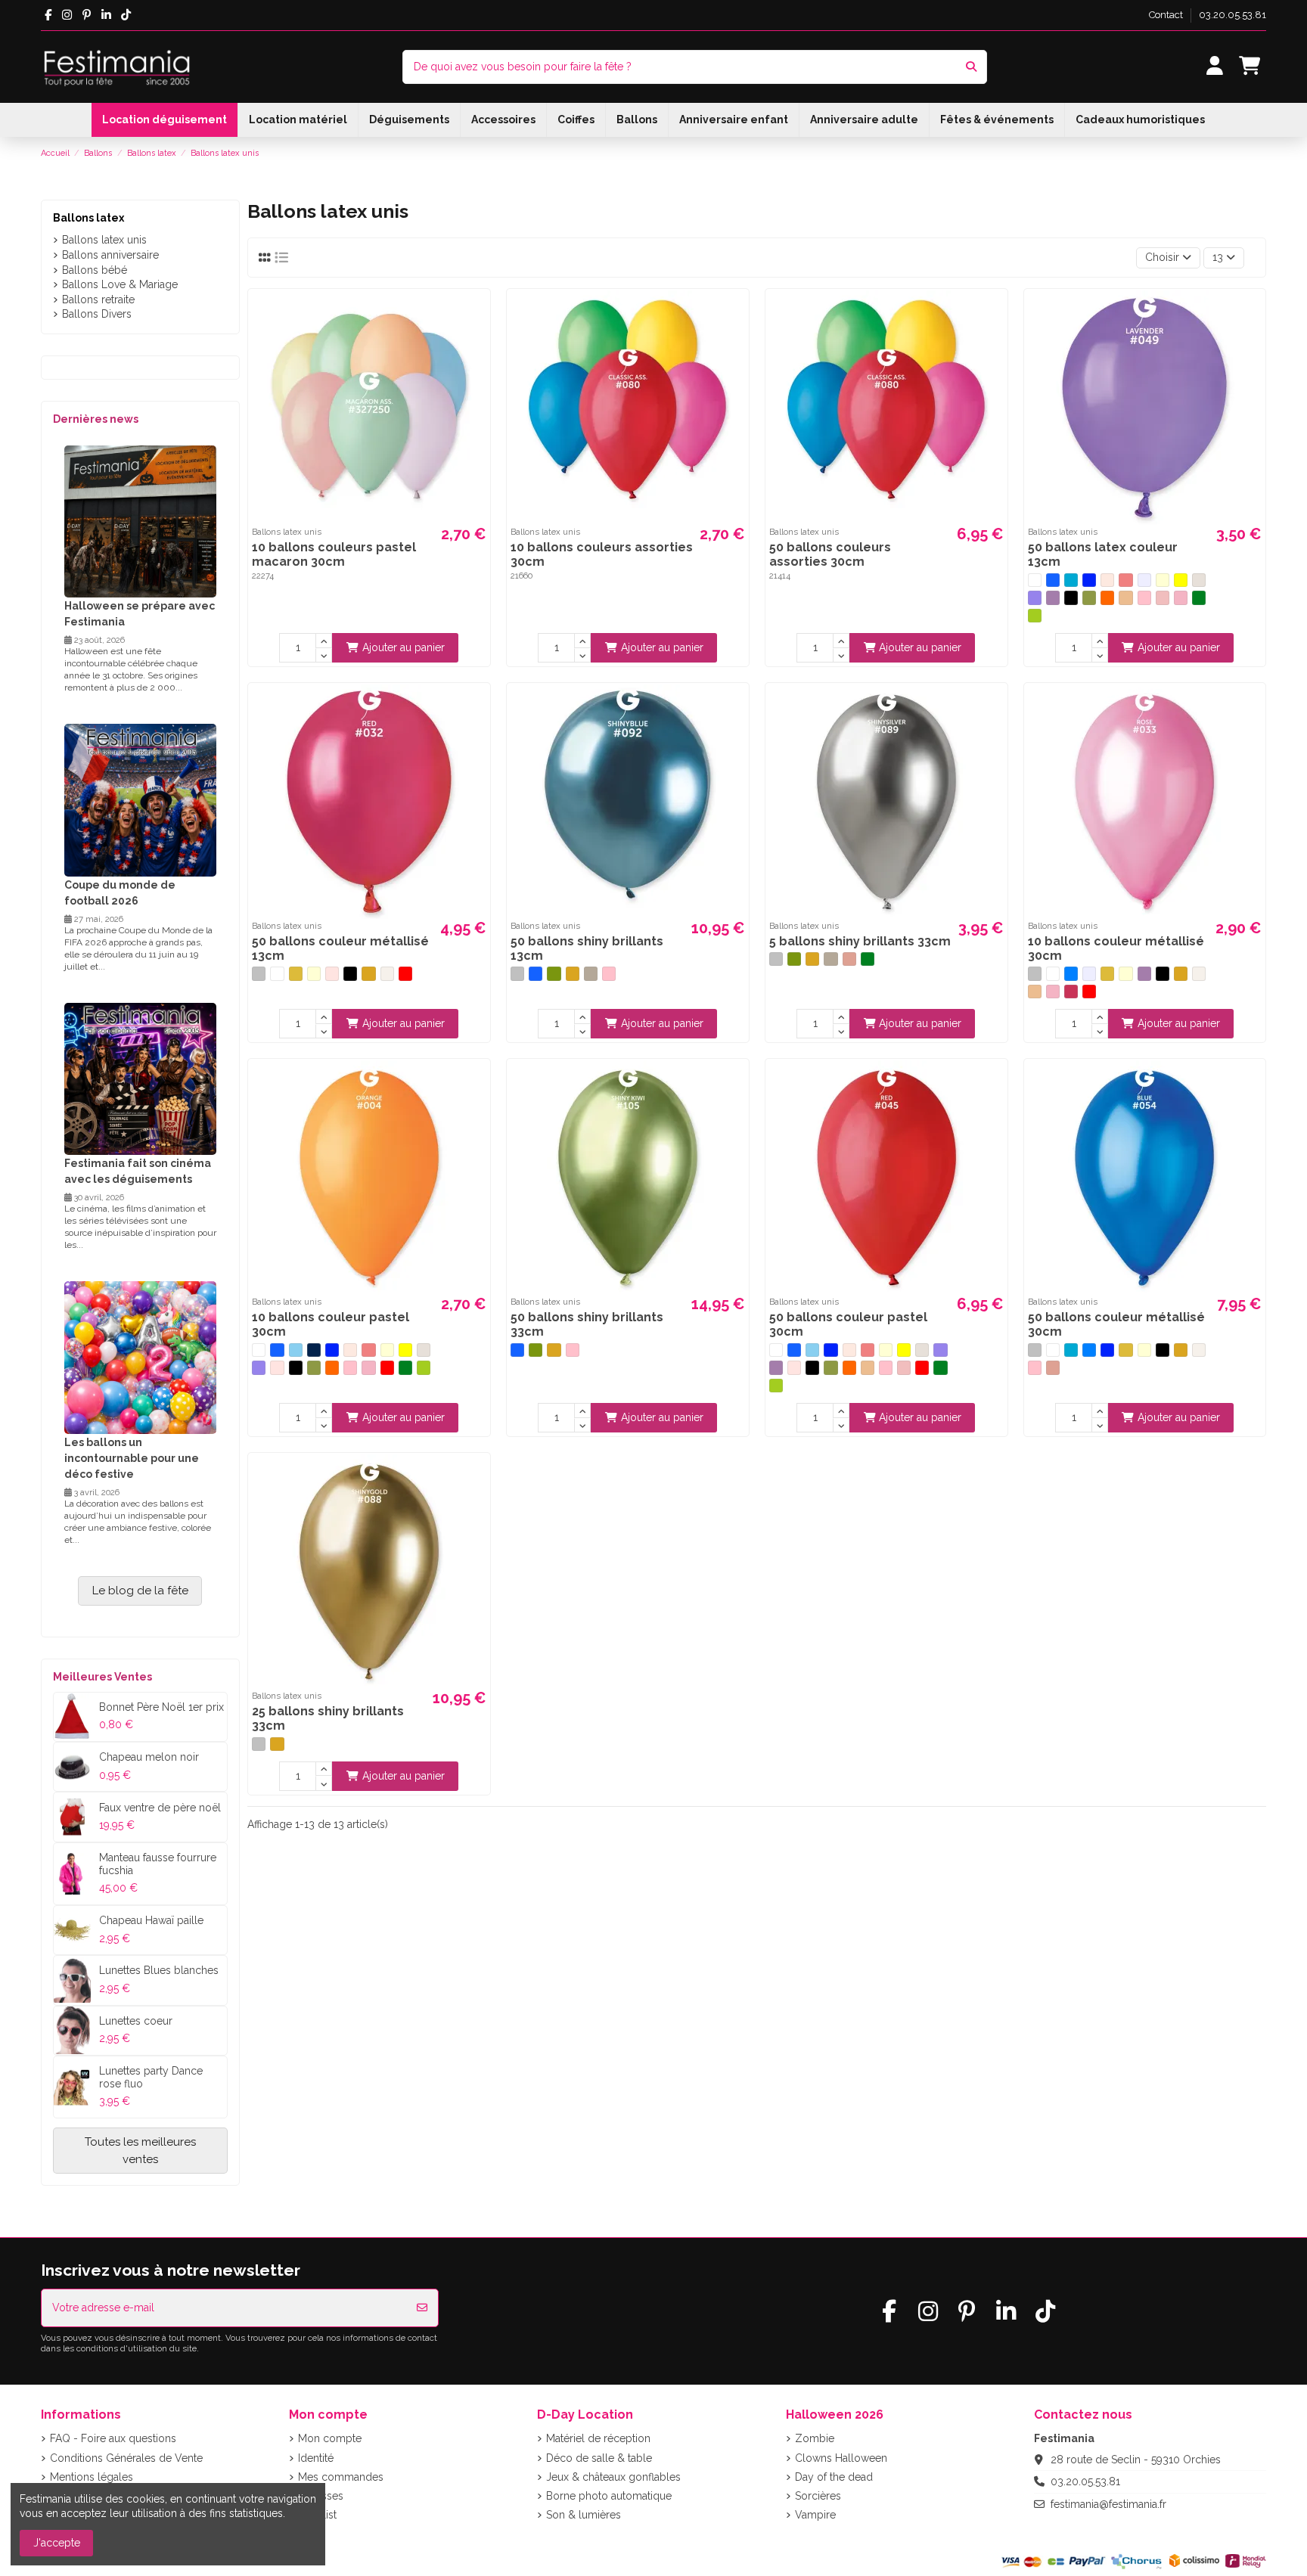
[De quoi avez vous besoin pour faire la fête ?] (971, 67)
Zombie (815, 2438)
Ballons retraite (98, 299)
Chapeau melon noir (149, 1757)
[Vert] (1199, 597)
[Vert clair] (1035, 616)
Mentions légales (92, 2477)
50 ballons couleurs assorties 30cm (830, 554)
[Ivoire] (1163, 580)
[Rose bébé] (1163, 597)
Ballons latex (88, 218)
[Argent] (259, 973)
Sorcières (818, 2496)
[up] (324, 641)
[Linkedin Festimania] (106, 15)
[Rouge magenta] (1071, 992)
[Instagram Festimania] (67, 15)
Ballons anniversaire (110, 255)
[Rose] (1144, 597)
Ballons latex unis (104, 240)
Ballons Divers (97, 314)
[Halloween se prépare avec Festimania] (140, 520)
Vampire (815, 2515)
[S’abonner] (422, 2308)
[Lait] (1199, 580)
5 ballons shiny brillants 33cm (860, 941)
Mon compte (330, 2438)
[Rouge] (405, 973)
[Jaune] (1181, 580)
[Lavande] (1035, 597)
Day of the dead (834, 2477)
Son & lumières (584, 2515)
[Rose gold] (849, 959)
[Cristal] (1144, 580)
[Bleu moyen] (1071, 973)
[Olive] (1089, 597)
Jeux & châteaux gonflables (613, 2477)
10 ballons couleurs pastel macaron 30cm (334, 554)
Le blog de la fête (140, 1591)
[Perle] (387, 973)
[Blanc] (1035, 580)
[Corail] (1125, 580)
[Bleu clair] (1071, 580)
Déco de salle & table (599, 2458)
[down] (324, 656)
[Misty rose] (332, 973)
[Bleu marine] (314, 1350)
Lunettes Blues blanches (159, 1970)
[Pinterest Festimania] (87, 15)
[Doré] (296, 973)
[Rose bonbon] (1181, 597)
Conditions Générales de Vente (126, 2458)
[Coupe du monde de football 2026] (140, 799)
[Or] (368, 973)
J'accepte (57, 2543)
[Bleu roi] (1089, 580)
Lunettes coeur (136, 2021)
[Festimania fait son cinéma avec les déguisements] (140, 1078)
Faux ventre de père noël (160, 1808)
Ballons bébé (95, 270)
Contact (1167, 15)
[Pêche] (1125, 597)
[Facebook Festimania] (48, 15)
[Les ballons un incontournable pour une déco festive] (140, 1357)
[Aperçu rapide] (477, 313)
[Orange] (1107, 597)
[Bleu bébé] (296, 1350)
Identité (316, 2458)
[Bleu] (1053, 580)
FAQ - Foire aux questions (113, 2438)
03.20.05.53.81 (1232, 15)
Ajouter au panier (404, 647)
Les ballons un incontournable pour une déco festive (132, 1458)
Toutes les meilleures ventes (140, 2151)
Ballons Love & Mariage (120, 284)
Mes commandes (341, 2477)
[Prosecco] (591, 973)
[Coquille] (1107, 580)
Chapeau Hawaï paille (151, 1920)
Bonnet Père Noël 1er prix (161, 1707)
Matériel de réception (598, 2438)
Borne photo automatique (609, 2496)
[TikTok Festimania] (126, 15)
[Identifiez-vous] (1215, 67)
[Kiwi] (554, 973)
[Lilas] (1053, 597)
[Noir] (1071, 597)
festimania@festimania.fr (1108, 2504)
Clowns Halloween (841, 2458)
